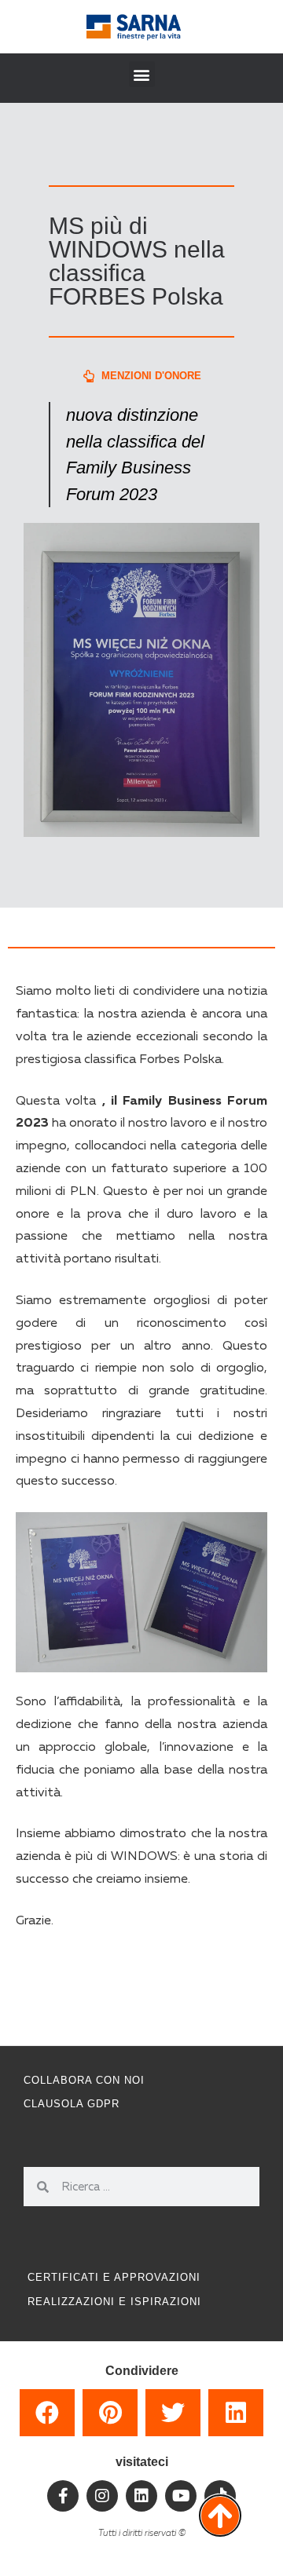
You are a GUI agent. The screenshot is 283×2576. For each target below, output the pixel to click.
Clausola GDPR (72, 2104)
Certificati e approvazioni (114, 2277)
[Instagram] (102, 2496)
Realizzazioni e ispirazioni (114, 2302)
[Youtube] (181, 2496)
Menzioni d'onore (151, 376)
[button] (142, 74)
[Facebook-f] (63, 2496)
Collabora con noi (84, 2080)
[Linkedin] (141, 2496)
